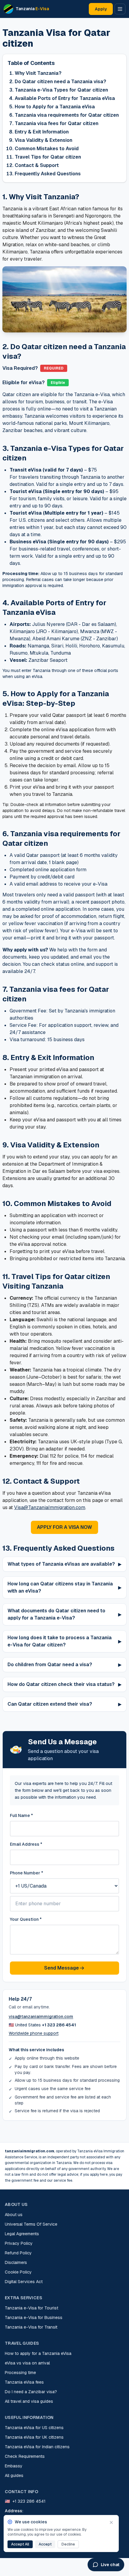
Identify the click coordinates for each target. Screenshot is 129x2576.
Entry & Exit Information (42, 132)
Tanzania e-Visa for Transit (31, 2327)
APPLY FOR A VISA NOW (64, 1527)
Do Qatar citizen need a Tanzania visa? (60, 82)
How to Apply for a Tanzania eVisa (55, 107)
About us (14, 2215)
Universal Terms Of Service (31, 2224)
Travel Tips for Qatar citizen (48, 157)
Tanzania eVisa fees (24, 2382)
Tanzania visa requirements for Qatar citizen (67, 115)
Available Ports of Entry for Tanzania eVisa (65, 98)
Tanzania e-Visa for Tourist (31, 2308)
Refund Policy (18, 2253)
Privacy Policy (19, 2243)
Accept (45, 2544)
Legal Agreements (22, 2234)
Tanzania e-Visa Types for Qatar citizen (61, 90)
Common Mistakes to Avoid (47, 149)
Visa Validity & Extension (43, 140)
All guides (14, 2475)
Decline (68, 2544)
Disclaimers (16, 2262)
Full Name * (21, 1815)
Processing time (20, 2373)
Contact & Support (37, 165)
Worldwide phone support (34, 2033)
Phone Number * (27, 1873)
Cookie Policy (18, 2272)
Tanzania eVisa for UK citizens (34, 2437)
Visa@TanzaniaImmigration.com (50, 1507)
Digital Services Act (24, 2282)
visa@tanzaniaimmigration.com (41, 2017)
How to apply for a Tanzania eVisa (38, 2353)
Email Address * (26, 1844)
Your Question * (26, 1919)
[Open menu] (120, 9)
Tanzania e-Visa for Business (34, 2318)
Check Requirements (25, 2456)
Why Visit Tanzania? (38, 73)
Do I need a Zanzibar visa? (31, 2392)
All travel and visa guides (29, 2401)
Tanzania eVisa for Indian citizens (37, 2447)
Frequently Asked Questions (48, 174)
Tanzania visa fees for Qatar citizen (57, 123)
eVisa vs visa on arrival (27, 2363)
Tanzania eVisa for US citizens (34, 2428)
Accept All (20, 2544)
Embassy (14, 2466)
